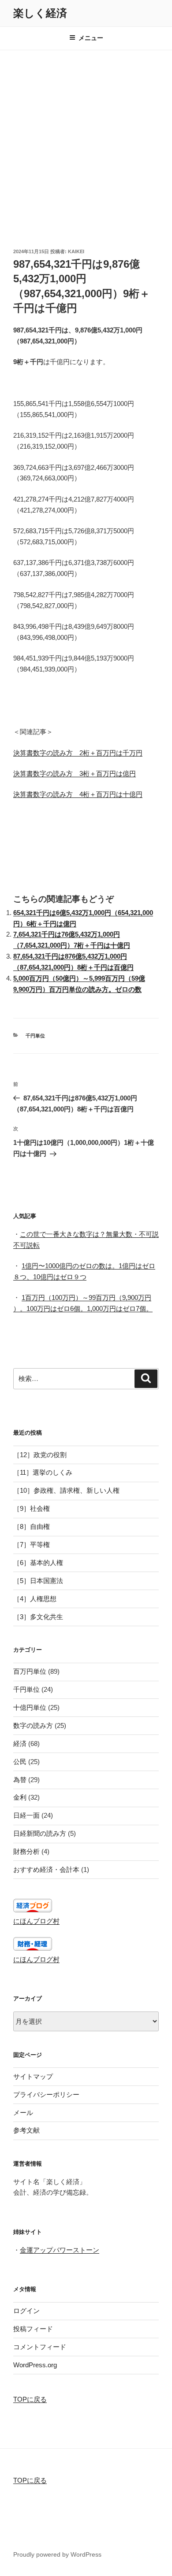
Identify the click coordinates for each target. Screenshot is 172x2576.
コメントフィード (40, 2347)
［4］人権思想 (35, 1599)
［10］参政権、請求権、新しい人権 (66, 1490)
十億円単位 (30, 1707)
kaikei (76, 251)
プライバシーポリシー (46, 2094)
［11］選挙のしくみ (43, 1472)
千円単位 (35, 1036)
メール (23, 2113)
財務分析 (26, 1851)
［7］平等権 (32, 1544)
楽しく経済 (40, 13)
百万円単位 (30, 1671)
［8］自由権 (32, 1526)
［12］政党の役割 (40, 1455)
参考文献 (26, 2130)
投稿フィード (33, 2329)
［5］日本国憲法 (38, 1581)
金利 (20, 1797)
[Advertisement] (86, 140)
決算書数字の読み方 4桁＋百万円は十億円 (78, 794)
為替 (20, 1780)
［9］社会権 (32, 1508)
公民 (20, 1762)
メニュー (91, 38)
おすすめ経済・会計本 (46, 1869)
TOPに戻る (30, 2399)
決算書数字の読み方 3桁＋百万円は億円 (75, 773)
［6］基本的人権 (38, 1563)
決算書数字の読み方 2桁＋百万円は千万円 (78, 753)
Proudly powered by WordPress (57, 2554)
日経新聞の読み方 (40, 1833)
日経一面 (26, 1815)
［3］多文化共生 (38, 1617)
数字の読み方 (33, 1725)
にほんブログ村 (36, 1921)
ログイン (26, 2311)
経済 (20, 1744)
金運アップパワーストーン (60, 2250)
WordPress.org (35, 2365)
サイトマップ (33, 2076)
